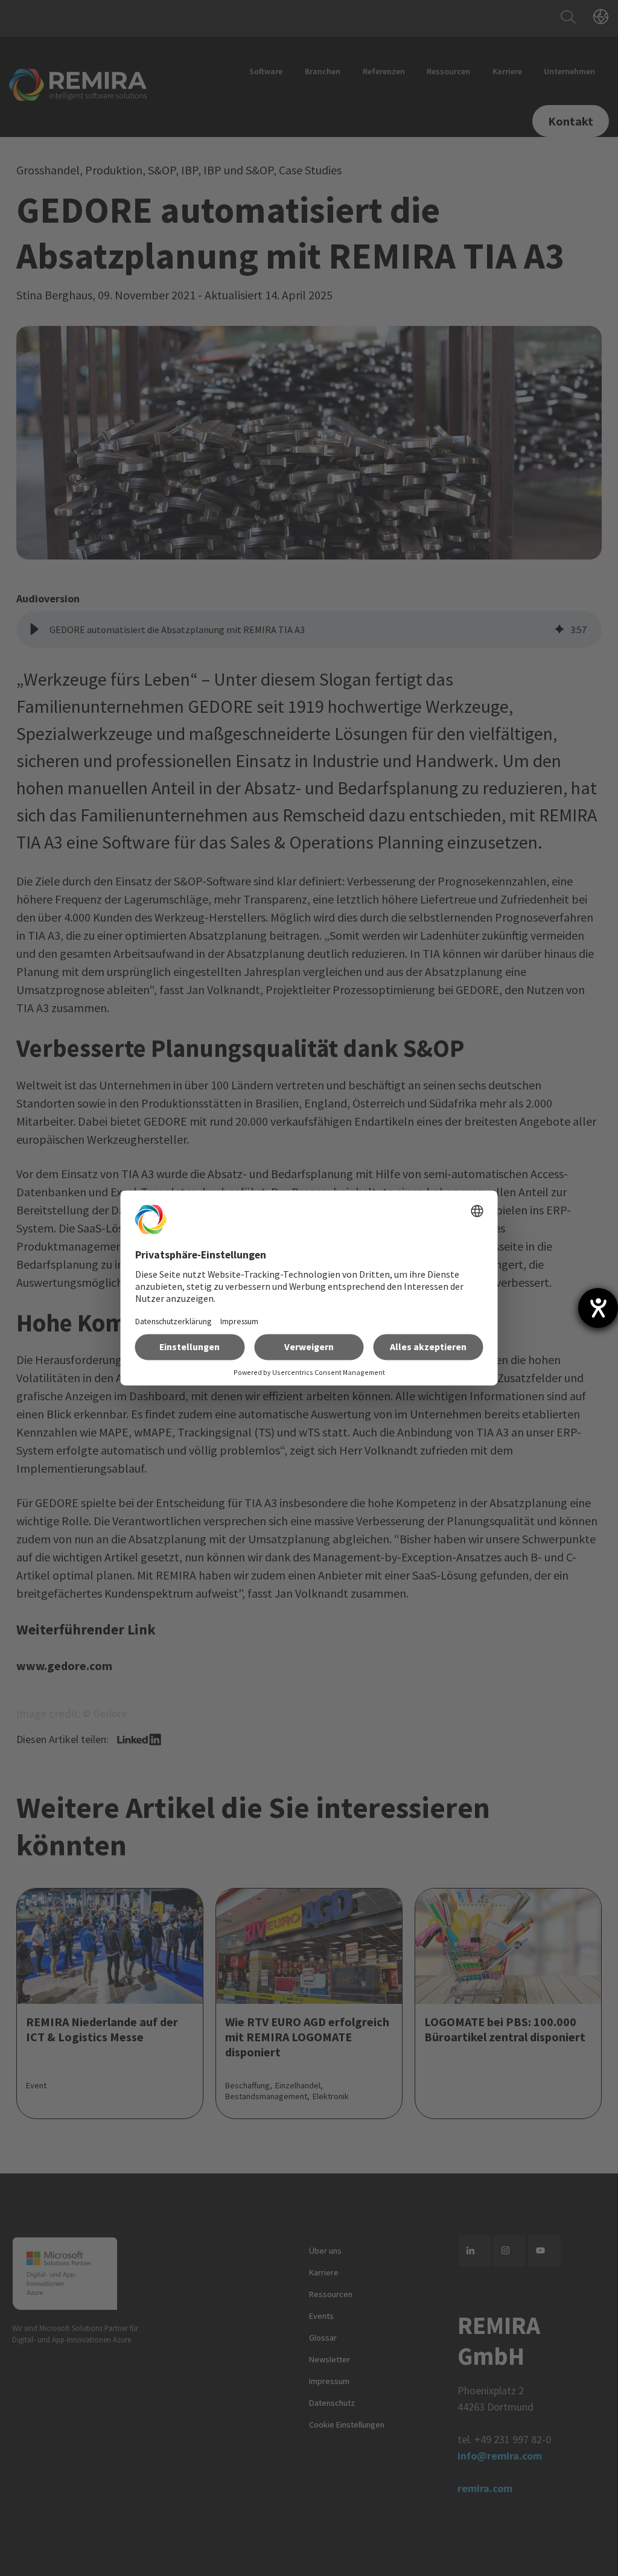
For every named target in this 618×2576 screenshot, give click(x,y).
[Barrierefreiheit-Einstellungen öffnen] (598, 1308)
